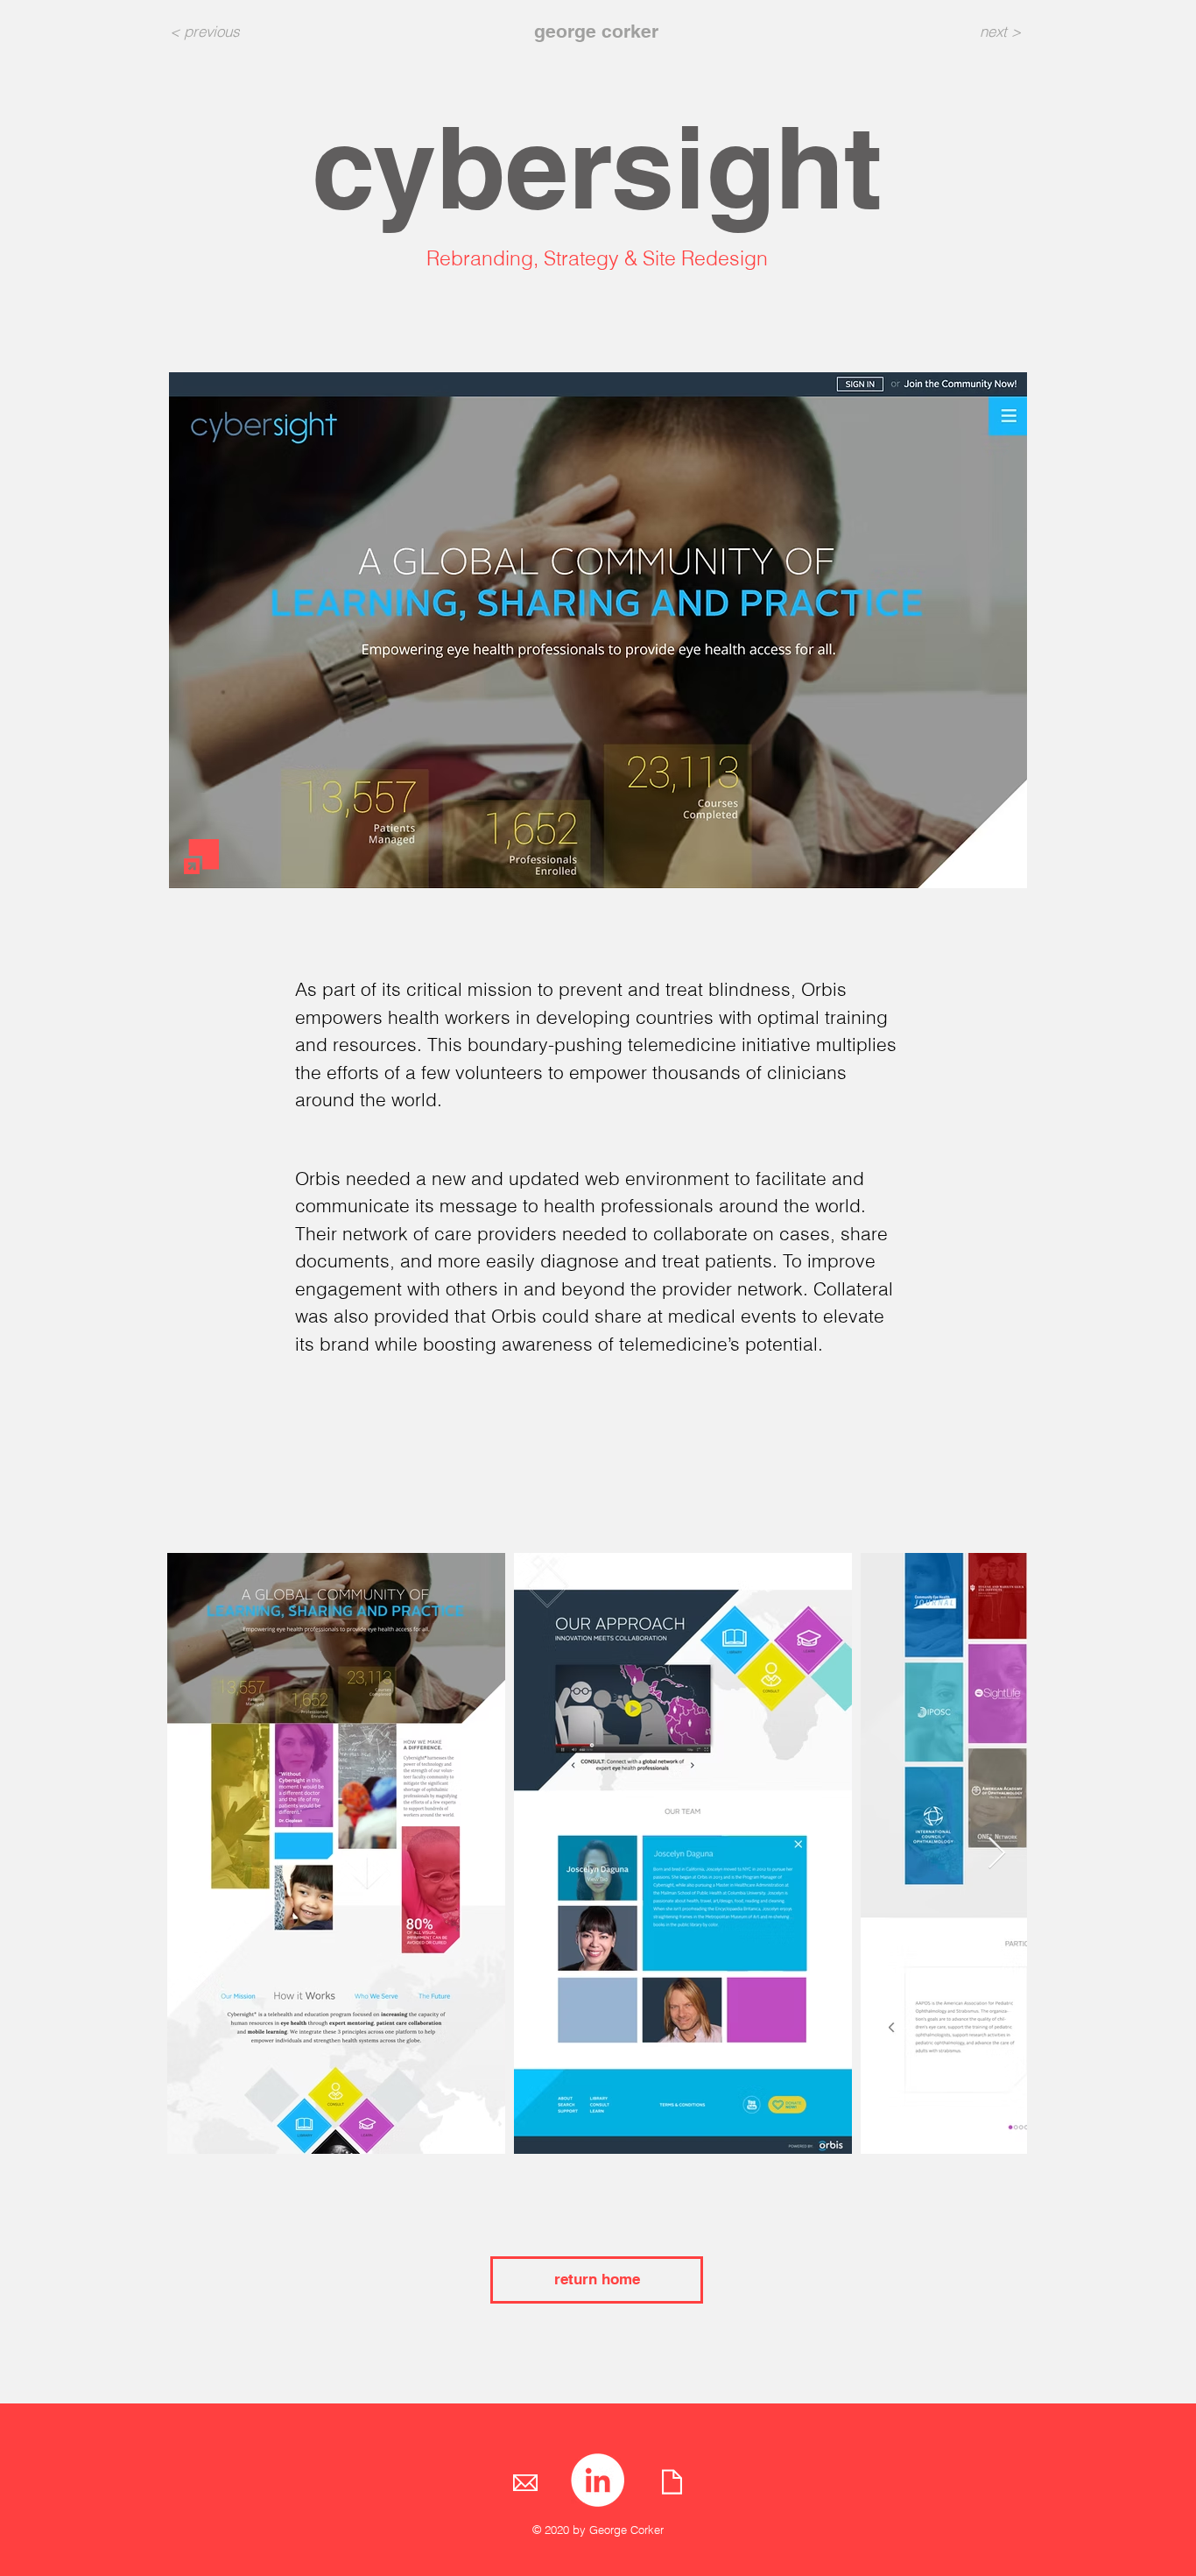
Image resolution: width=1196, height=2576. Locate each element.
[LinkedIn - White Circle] (598, 2480)
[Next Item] (997, 1854)
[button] (598, 630)
